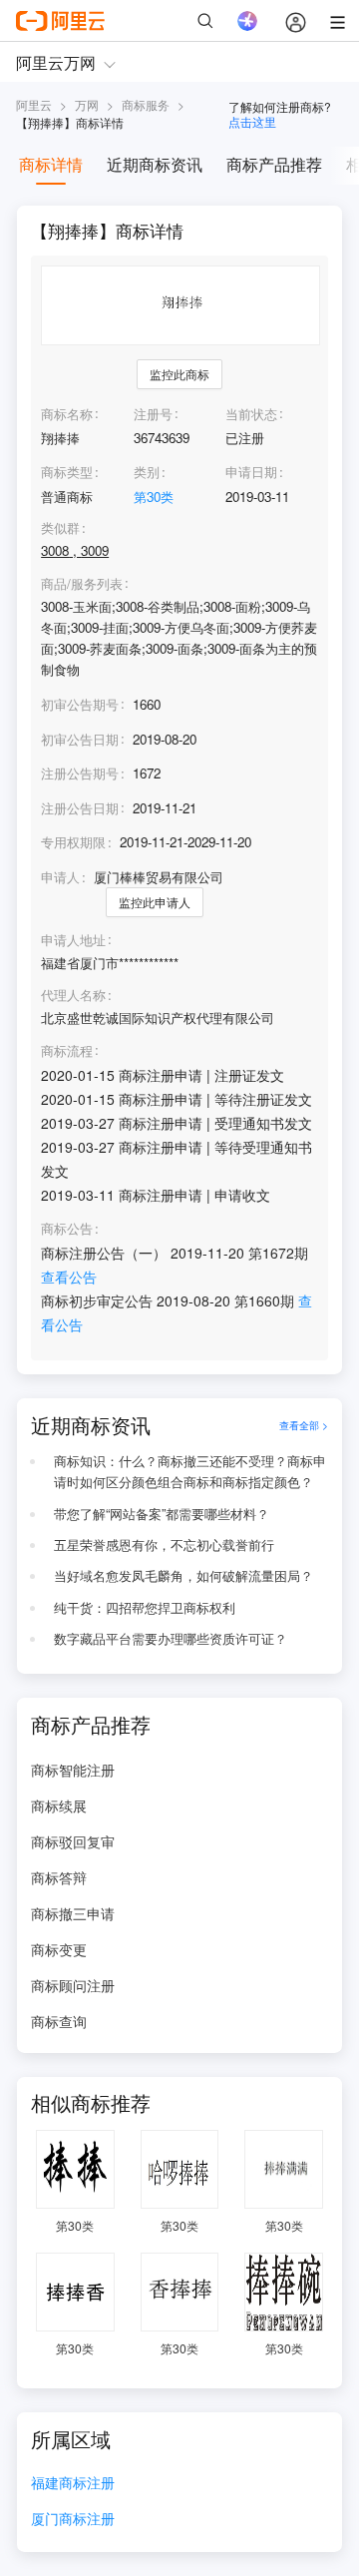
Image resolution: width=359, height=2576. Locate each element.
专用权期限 (73, 842)
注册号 (153, 414)
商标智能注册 (73, 1770)
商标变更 (59, 1949)
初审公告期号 (80, 704)
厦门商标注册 (73, 2520)
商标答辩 (59, 1877)
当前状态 (251, 414)
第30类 (154, 497)
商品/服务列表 (82, 584)
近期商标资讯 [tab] (155, 164)
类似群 (60, 528)
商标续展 (59, 1805)
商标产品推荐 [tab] (274, 164)
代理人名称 (73, 995)
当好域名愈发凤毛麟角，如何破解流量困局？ (183, 1575)
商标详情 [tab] (51, 164)
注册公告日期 (80, 808)
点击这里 (252, 121)
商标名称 (67, 414)
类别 (147, 472)
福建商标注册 (73, 2484)
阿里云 (34, 104)
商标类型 (67, 472)
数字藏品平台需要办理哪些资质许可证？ (171, 1638)
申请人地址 (73, 940)
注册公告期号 (80, 773)
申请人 (60, 877)
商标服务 (146, 104)
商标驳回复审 (73, 1841)
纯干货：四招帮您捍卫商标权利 (145, 1607)
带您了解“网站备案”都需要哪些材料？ (162, 1514)
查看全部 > (304, 1425)
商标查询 (59, 2021)
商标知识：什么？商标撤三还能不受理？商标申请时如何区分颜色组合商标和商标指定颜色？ (190, 1471)
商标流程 (67, 1051)
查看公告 (69, 1277)
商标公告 (67, 1229)
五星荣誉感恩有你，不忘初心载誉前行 (164, 1545)
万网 (87, 104)
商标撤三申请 (73, 1913)
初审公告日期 (80, 739)
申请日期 (251, 472)
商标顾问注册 (73, 1985)
